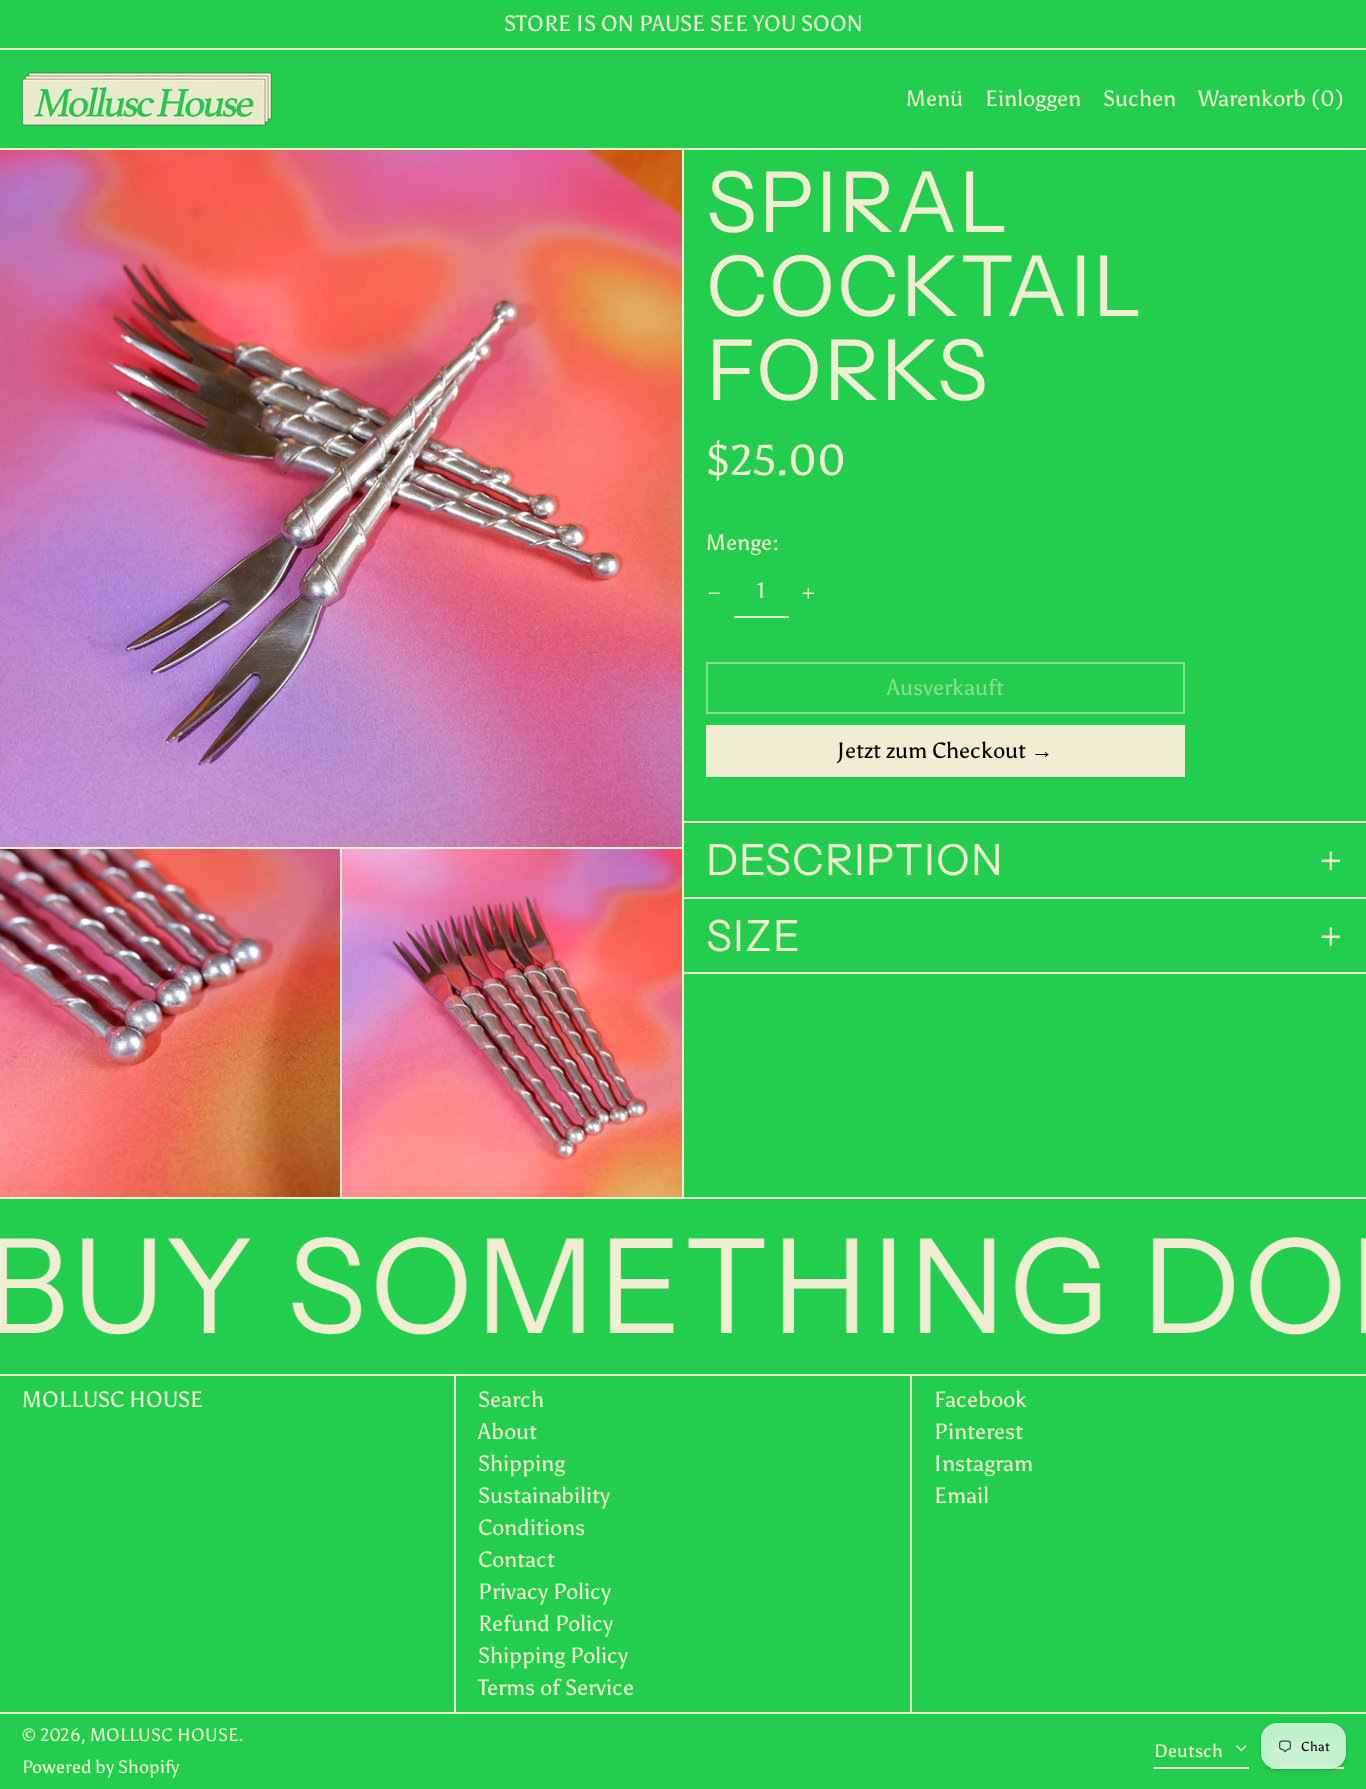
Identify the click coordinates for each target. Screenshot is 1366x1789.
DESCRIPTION (855, 861)
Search (511, 1399)
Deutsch (1190, 1750)
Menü (934, 98)
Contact (516, 1559)
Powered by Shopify (100, 1767)
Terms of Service (556, 1687)
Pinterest (978, 1432)
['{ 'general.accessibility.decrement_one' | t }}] (714, 593)
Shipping (521, 1463)
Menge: (742, 543)
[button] (1139, 99)
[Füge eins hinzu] (808, 593)
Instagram (983, 1464)
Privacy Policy (544, 1591)
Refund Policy (545, 1623)
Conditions (531, 1527)
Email (961, 1496)
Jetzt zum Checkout (931, 751)
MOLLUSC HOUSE (112, 1399)
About (507, 1431)
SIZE (753, 937)
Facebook (980, 1400)
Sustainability (544, 1495)
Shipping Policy (553, 1655)
